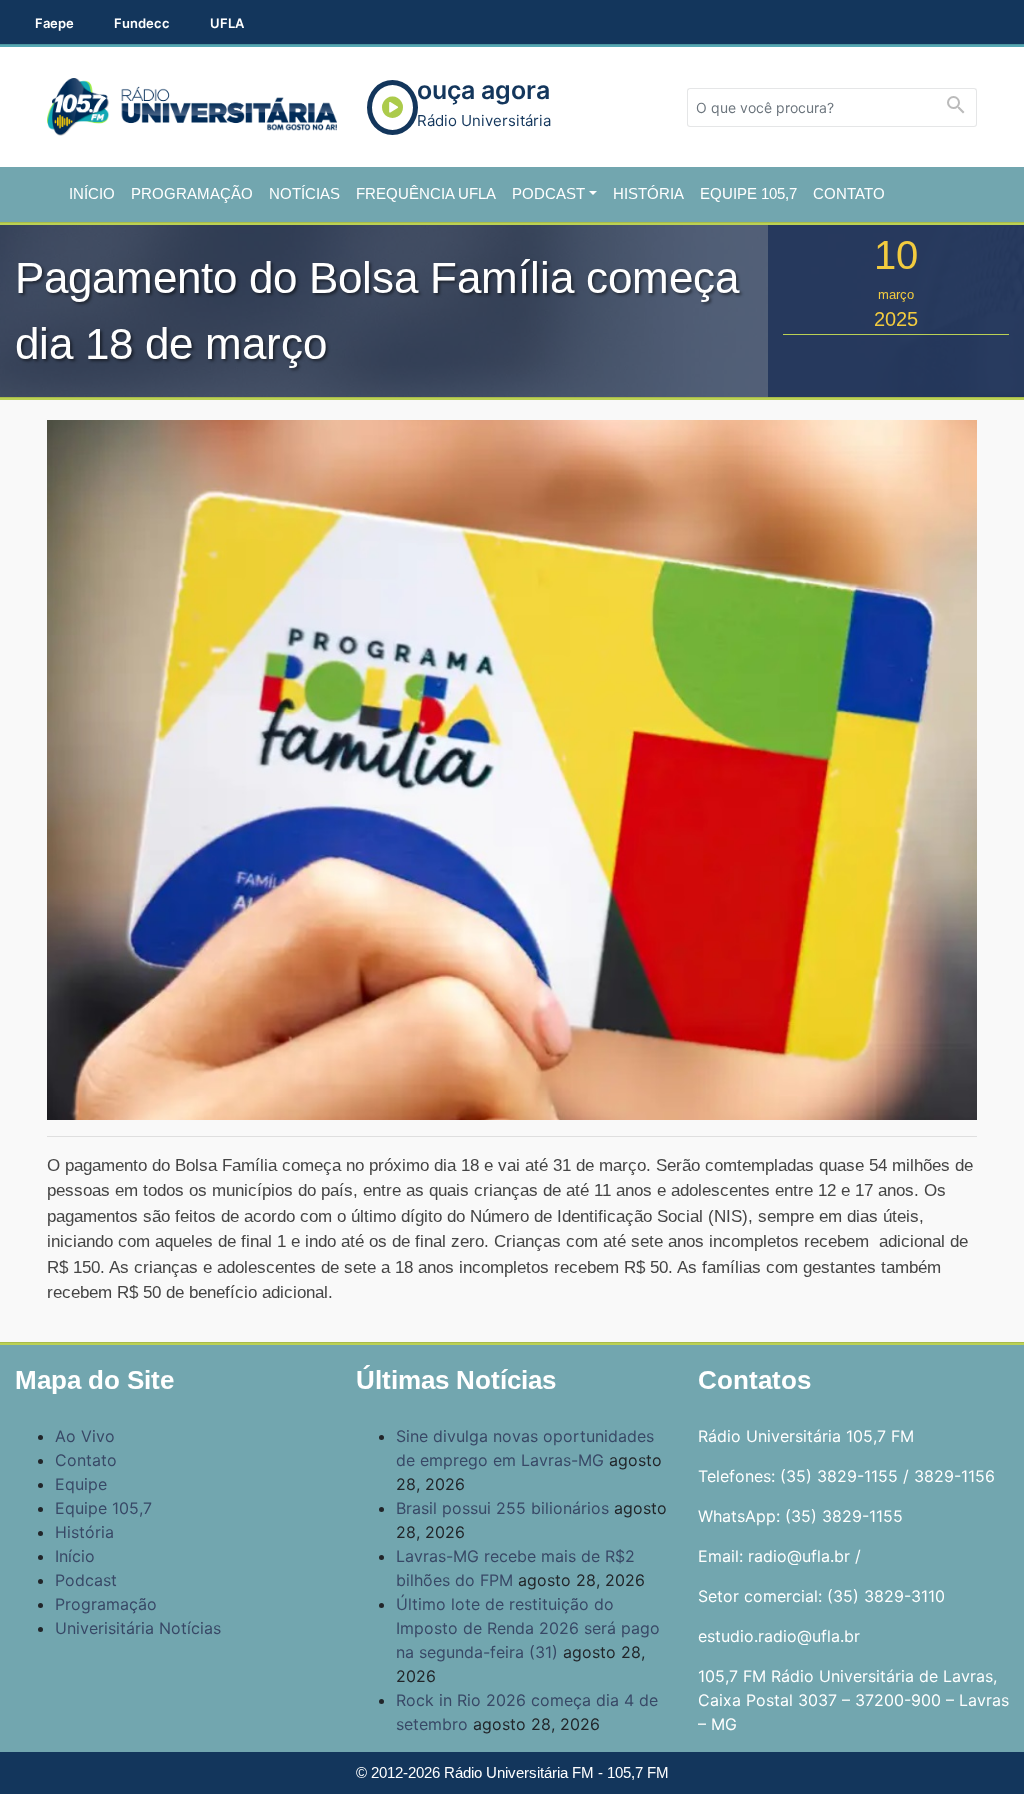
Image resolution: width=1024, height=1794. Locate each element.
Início (92, 193)
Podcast (548, 193)
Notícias (304, 193)
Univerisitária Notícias (138, 1628)
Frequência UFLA (426, 193)
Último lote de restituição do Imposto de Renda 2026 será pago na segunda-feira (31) (528, 1628)
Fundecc (142, 23)
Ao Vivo (85, 1436)
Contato (849, 193)
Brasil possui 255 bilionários (502, 1508)
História (648, 193)
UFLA (227, 23)
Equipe (81, 1484)
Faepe (54, 23)
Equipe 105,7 (748, 193)
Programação (192, 193)
